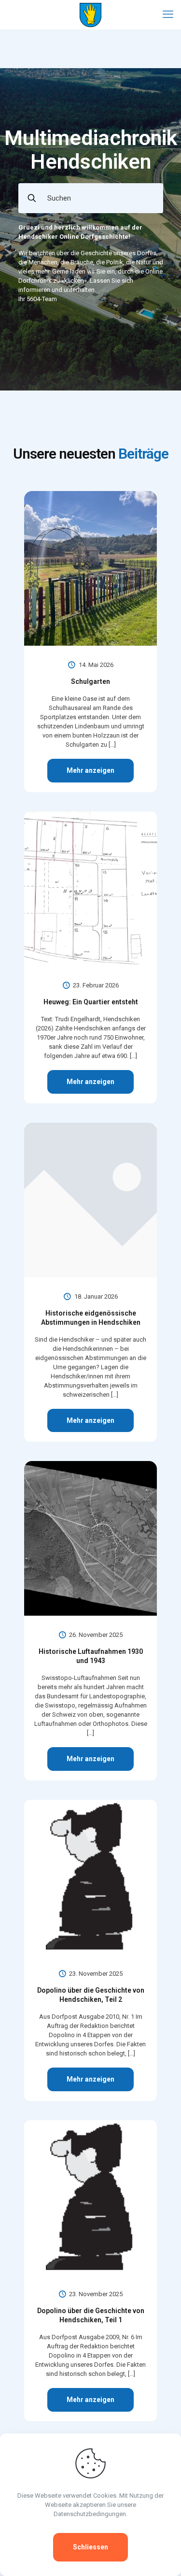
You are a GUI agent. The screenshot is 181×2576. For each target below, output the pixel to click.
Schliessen (90, 2547)
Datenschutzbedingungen (90, 2514)
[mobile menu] (168, 14)
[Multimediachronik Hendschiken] (90, 14)
